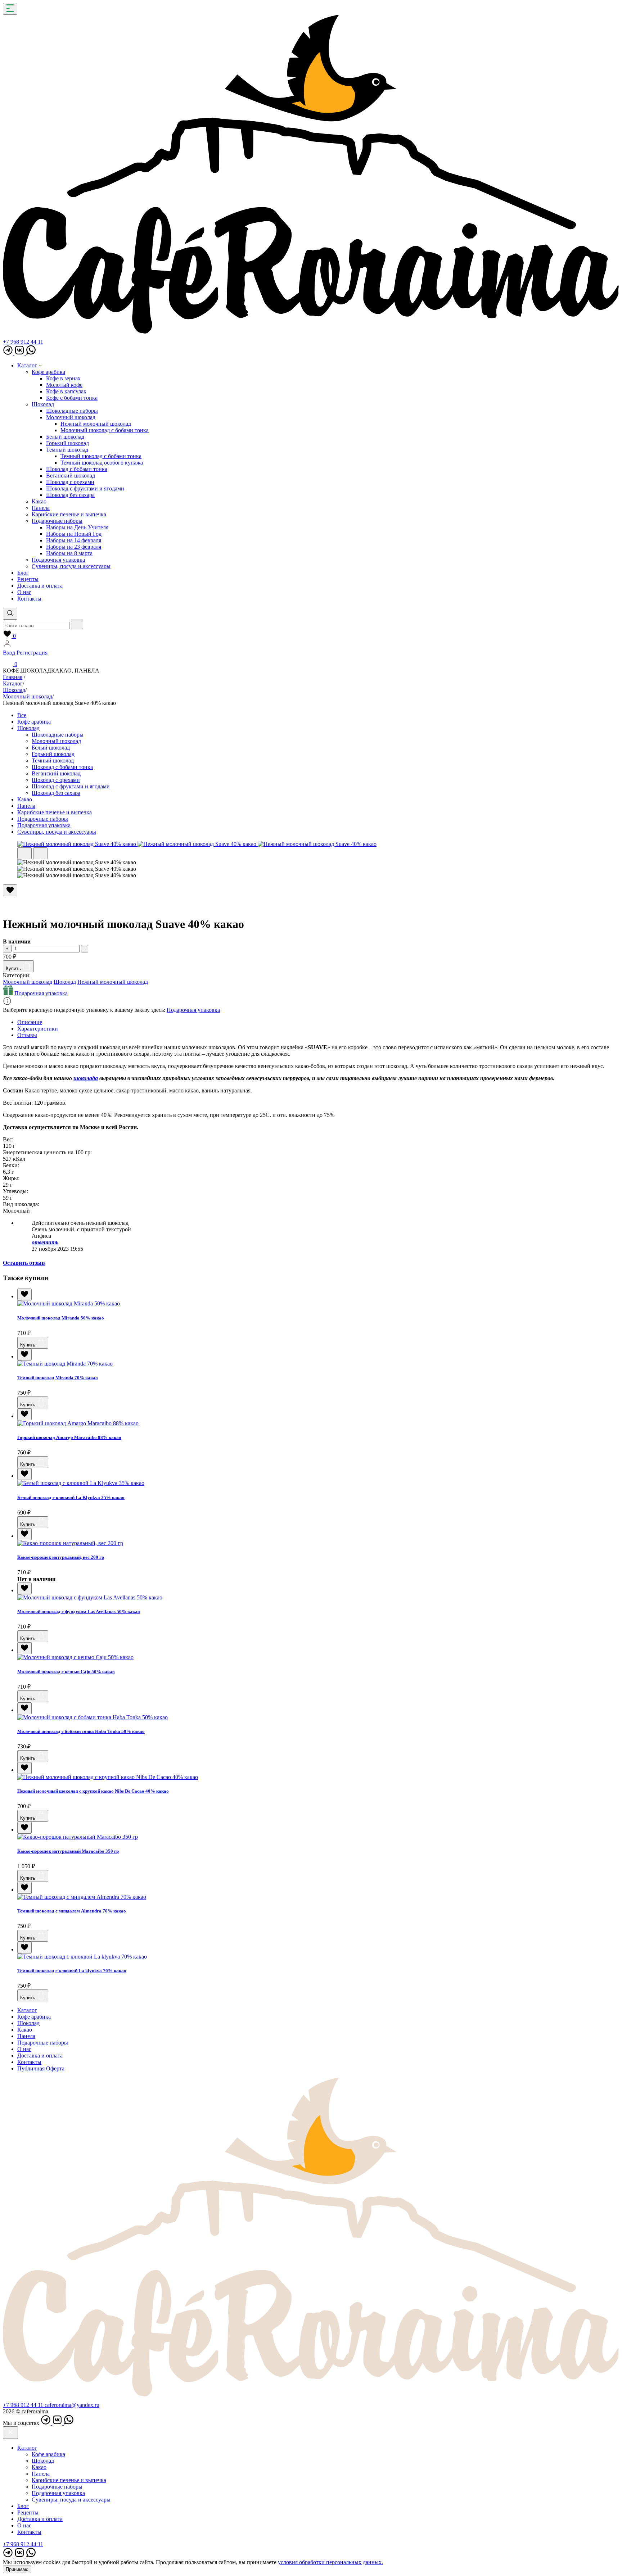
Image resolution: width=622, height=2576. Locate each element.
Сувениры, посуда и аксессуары (71, 566)
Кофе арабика (48, 372)
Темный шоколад (67, 450)
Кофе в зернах (63, 378)
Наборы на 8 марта (69, 553)
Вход (9, 653)
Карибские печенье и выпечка (69, 514)
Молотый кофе (64, 385)
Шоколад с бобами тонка (77, 469)
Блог (23, 573)
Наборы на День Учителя (77, 527)
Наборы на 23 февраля (74, 547)
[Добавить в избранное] (24, 1294)
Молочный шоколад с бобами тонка (105, 430)
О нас (24, 592)
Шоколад (43, 404)
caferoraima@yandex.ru (72, 2405)
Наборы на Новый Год (74, 534)
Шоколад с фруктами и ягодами (85, 488)
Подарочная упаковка (58, 560)
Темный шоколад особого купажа (102, 463)
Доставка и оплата (40, 586)
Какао (39, 501)
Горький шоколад (67, 443)
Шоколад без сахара (70, 495)
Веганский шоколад (71, 476)
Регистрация (32, 653)
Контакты (29, 599)
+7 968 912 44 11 (23, 342)
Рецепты (28, 579)
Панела (41, 508)
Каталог (28, 365)
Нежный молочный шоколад (96, 424)
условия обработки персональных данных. (330, 2562)
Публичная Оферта (41, 2068)
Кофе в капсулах (66, 391)
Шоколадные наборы (72, 411)
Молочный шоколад (71, 417)
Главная (13, 677)
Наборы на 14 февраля (74, 540)
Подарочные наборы (57, 521)
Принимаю (17, 2569)
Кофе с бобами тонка (72, 398)
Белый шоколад (65, 437)
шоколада (86, 1078)
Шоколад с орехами (70, 482)
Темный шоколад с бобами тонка (101, 456)
